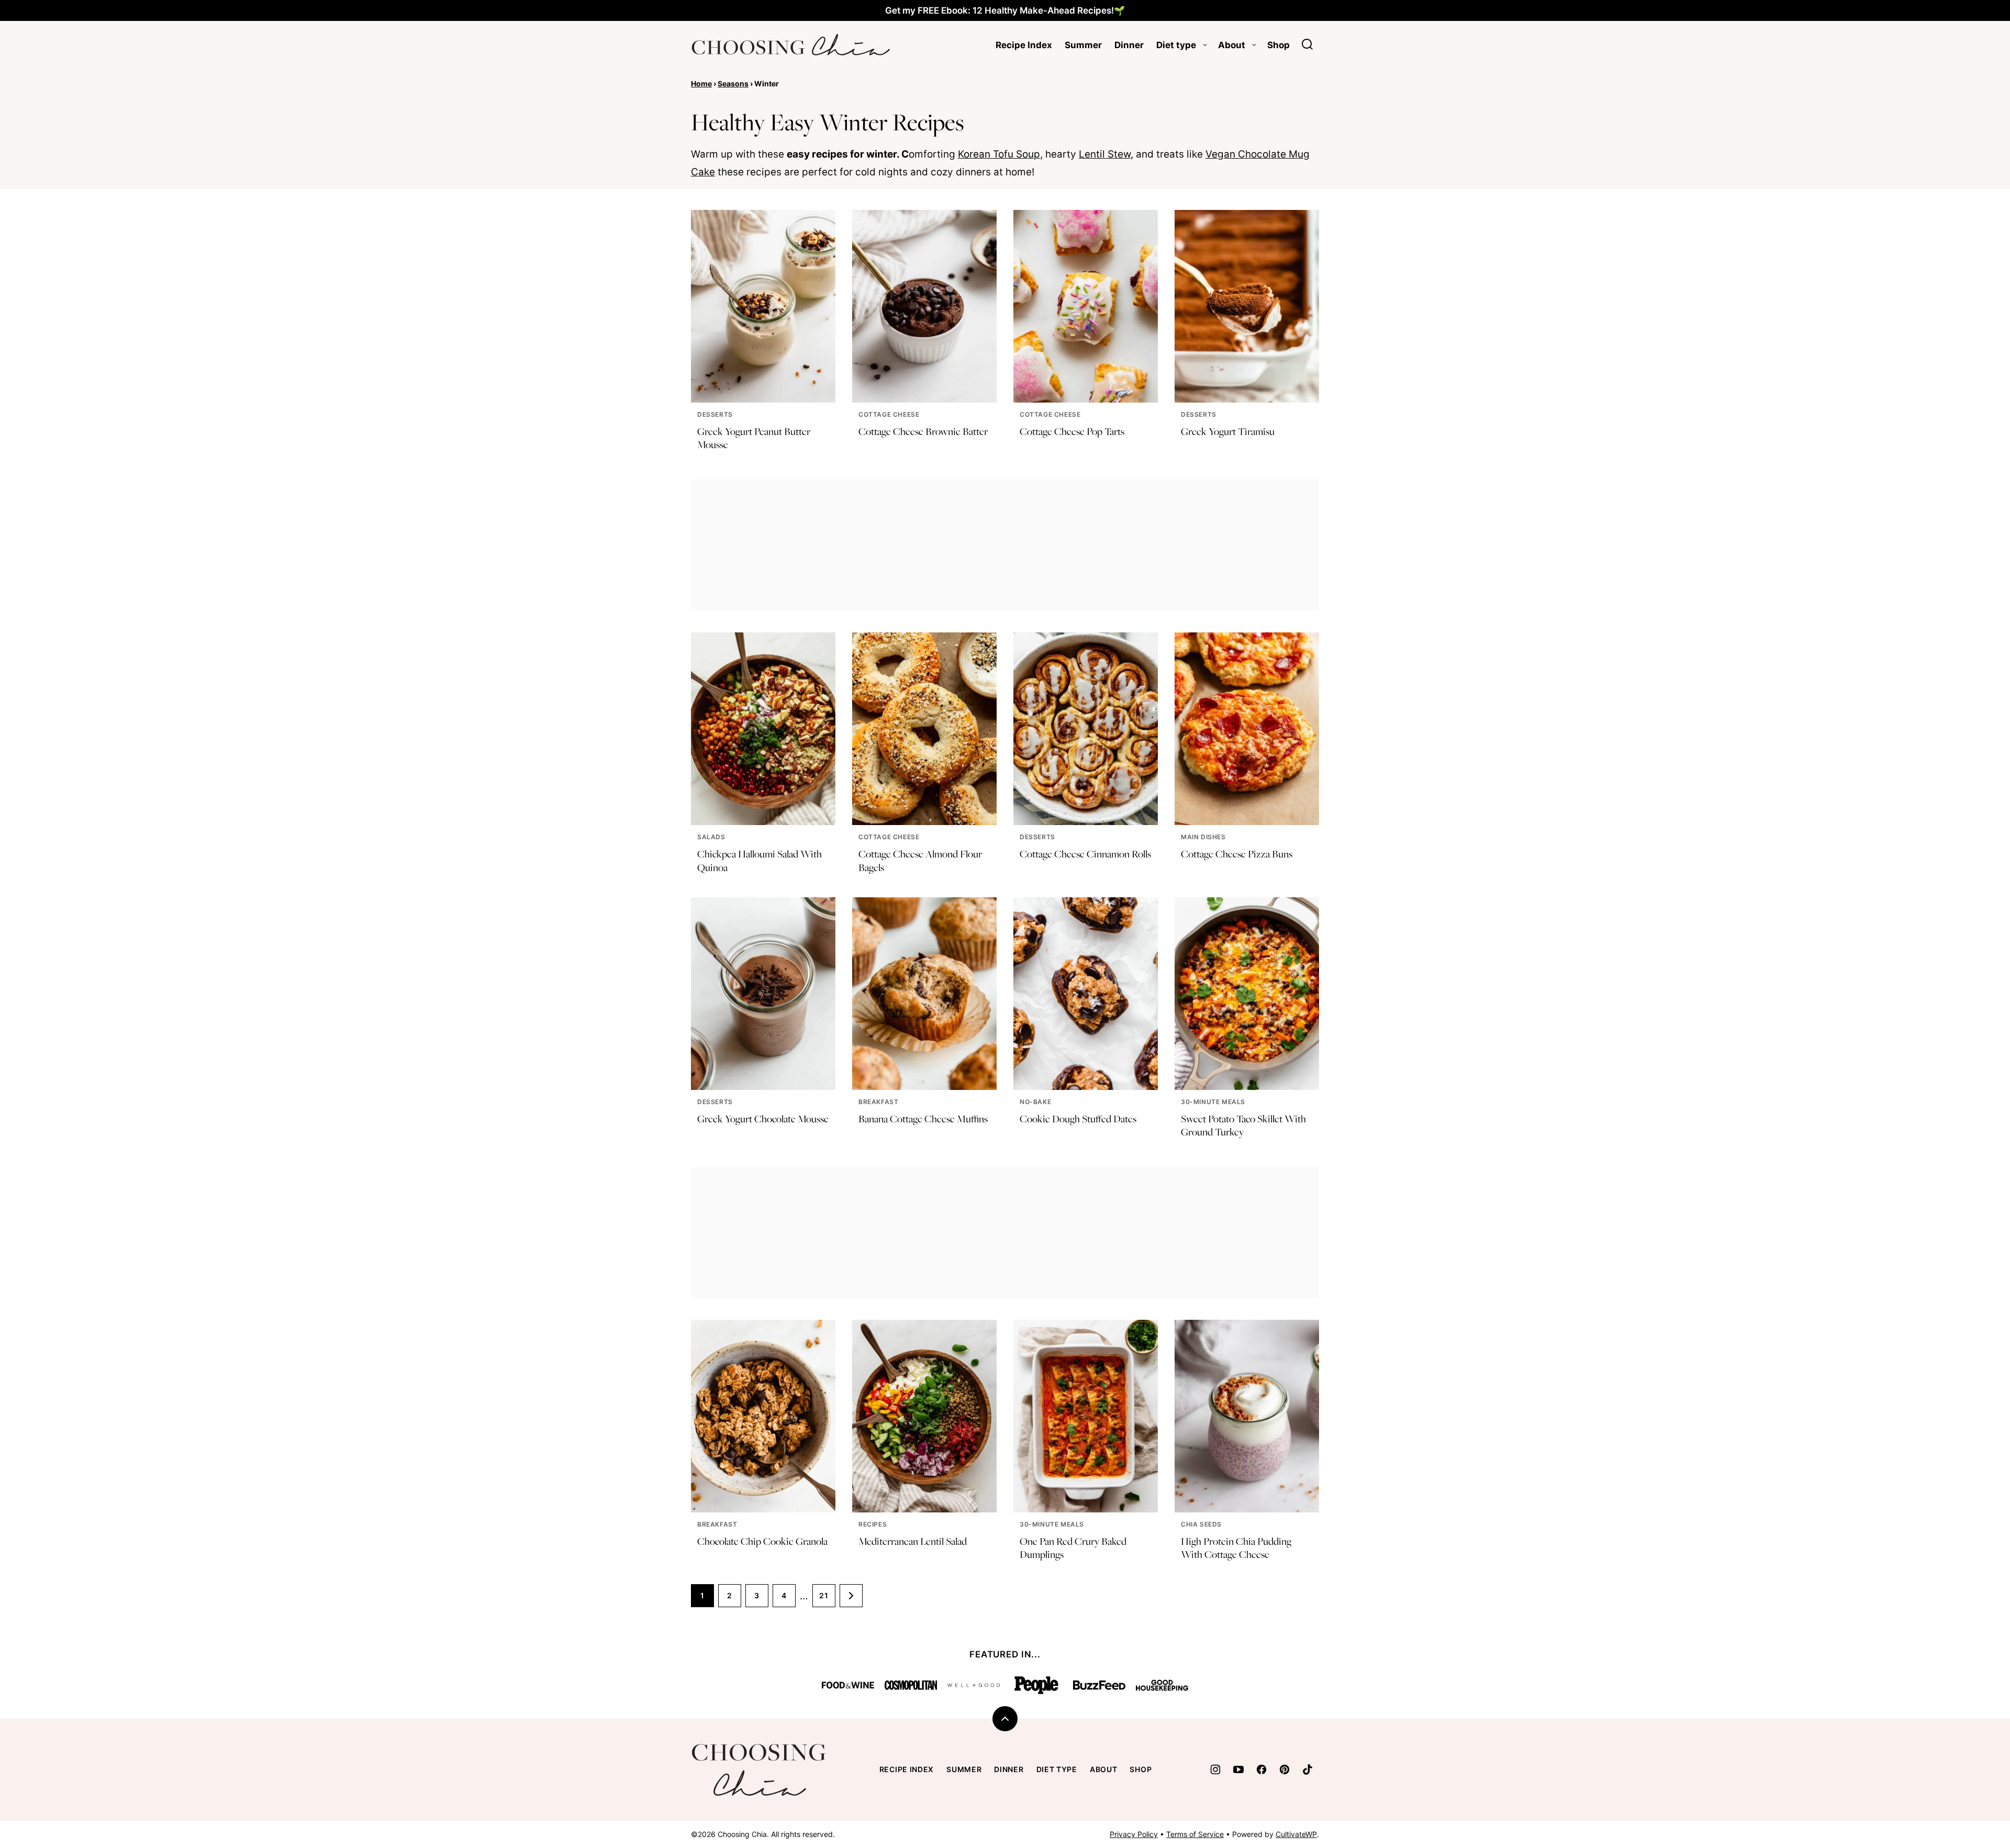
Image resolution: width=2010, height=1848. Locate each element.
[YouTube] (1238, 1769)
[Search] (1308, 44)
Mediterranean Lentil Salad (913, 1541)
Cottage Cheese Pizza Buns (1237, 854)
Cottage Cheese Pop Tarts (1072, 431)
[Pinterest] (1285, 1769)
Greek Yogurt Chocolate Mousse (763, 1119)
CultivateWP (1296, 1834)
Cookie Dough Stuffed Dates (1078, 1119)
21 (824, 1595)
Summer (1083, 45)
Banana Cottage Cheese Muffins (923, 1119)
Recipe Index (1024, 45)
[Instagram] (1215, 1769)
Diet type (1176, 45)
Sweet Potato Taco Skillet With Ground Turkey (1243, 1125)
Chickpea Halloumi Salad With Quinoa (760, 860)
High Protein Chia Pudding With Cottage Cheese (1236, 1548)
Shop (1278, 45)
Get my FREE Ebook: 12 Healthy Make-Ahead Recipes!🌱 (1005, 10)
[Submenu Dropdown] (1205, 45)
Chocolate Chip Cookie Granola (762, 1541)
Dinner (1129, 45)
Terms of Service (1195, 1834)
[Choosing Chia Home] (790, 45)
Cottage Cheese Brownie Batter (923, 431)
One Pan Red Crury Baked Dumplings (1073, 1548)
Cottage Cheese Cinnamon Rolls (1085, 854)
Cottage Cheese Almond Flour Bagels (920, 860)
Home (701, 84)
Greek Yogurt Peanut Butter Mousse (754, 438)
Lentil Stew (1105, 154)
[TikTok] (1308, 1769)
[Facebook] (1261, 1769)
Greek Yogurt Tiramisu (1228, 431)
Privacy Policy (1134, 1834)
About (1232, 45)
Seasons (733, 84)
